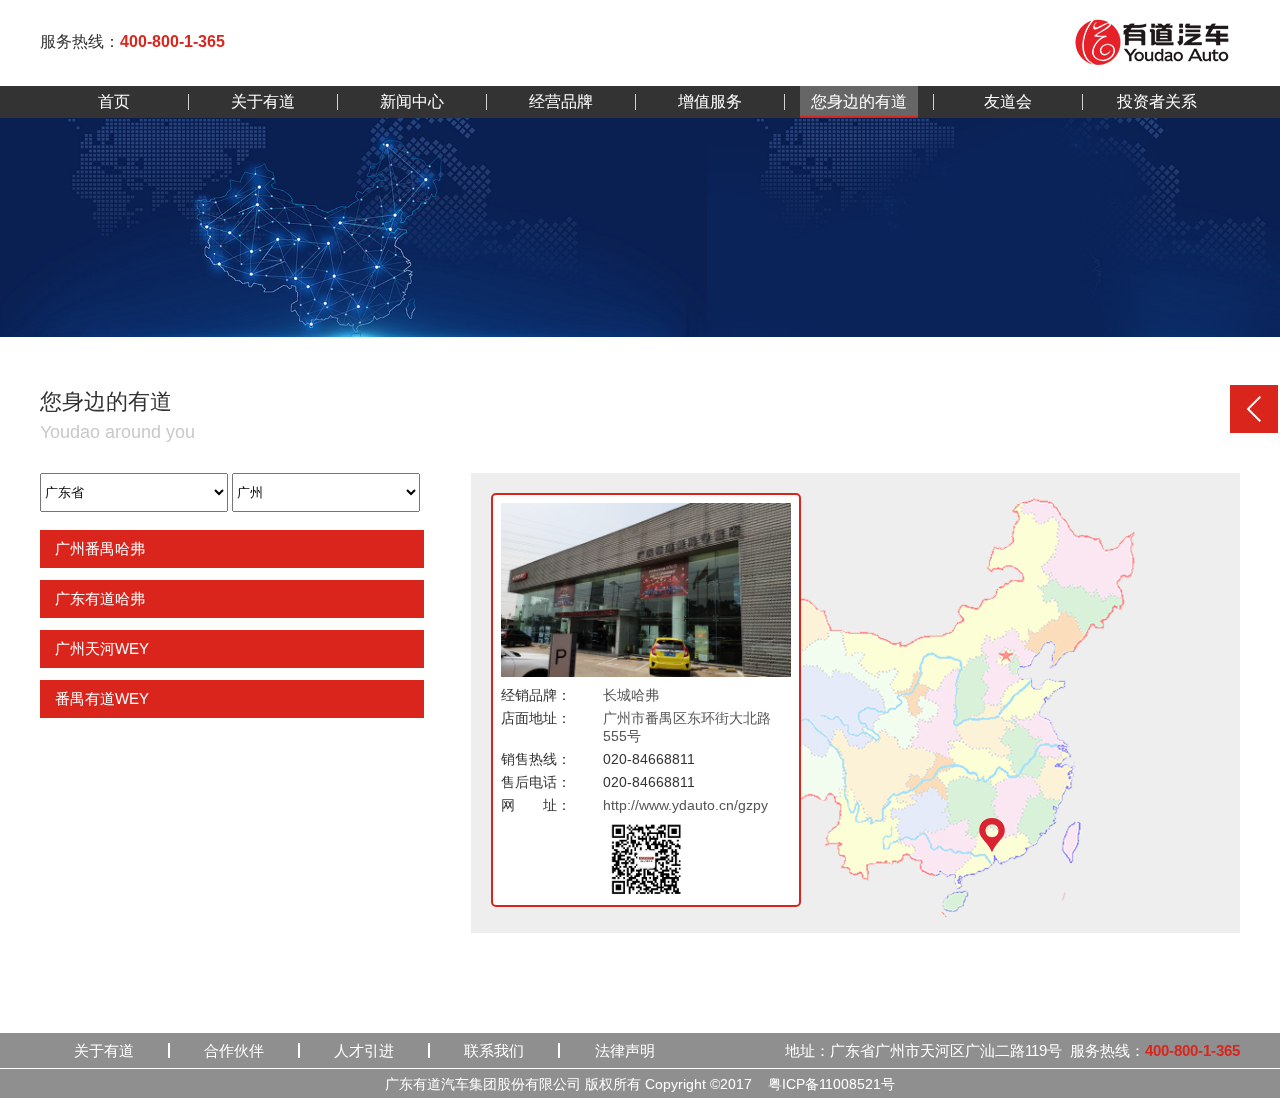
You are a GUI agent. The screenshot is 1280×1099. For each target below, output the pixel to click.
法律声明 (625, 1050)
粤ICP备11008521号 (831, 1084)
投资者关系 (1157, 101)
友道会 (1008, 101)
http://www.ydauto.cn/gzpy (685, 805)
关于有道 (263, 101)
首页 (114, 101)
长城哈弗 (631, 695)
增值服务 (710, 101)
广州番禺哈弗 (100, 548)
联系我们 (494, 1050)
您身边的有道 (859, 101)
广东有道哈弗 (100, 598)
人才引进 (364, 1050)
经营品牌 (561, 101)
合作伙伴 (234, 1050)
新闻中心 (412, 101)
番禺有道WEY (102, 698)
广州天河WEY (102, 648)
